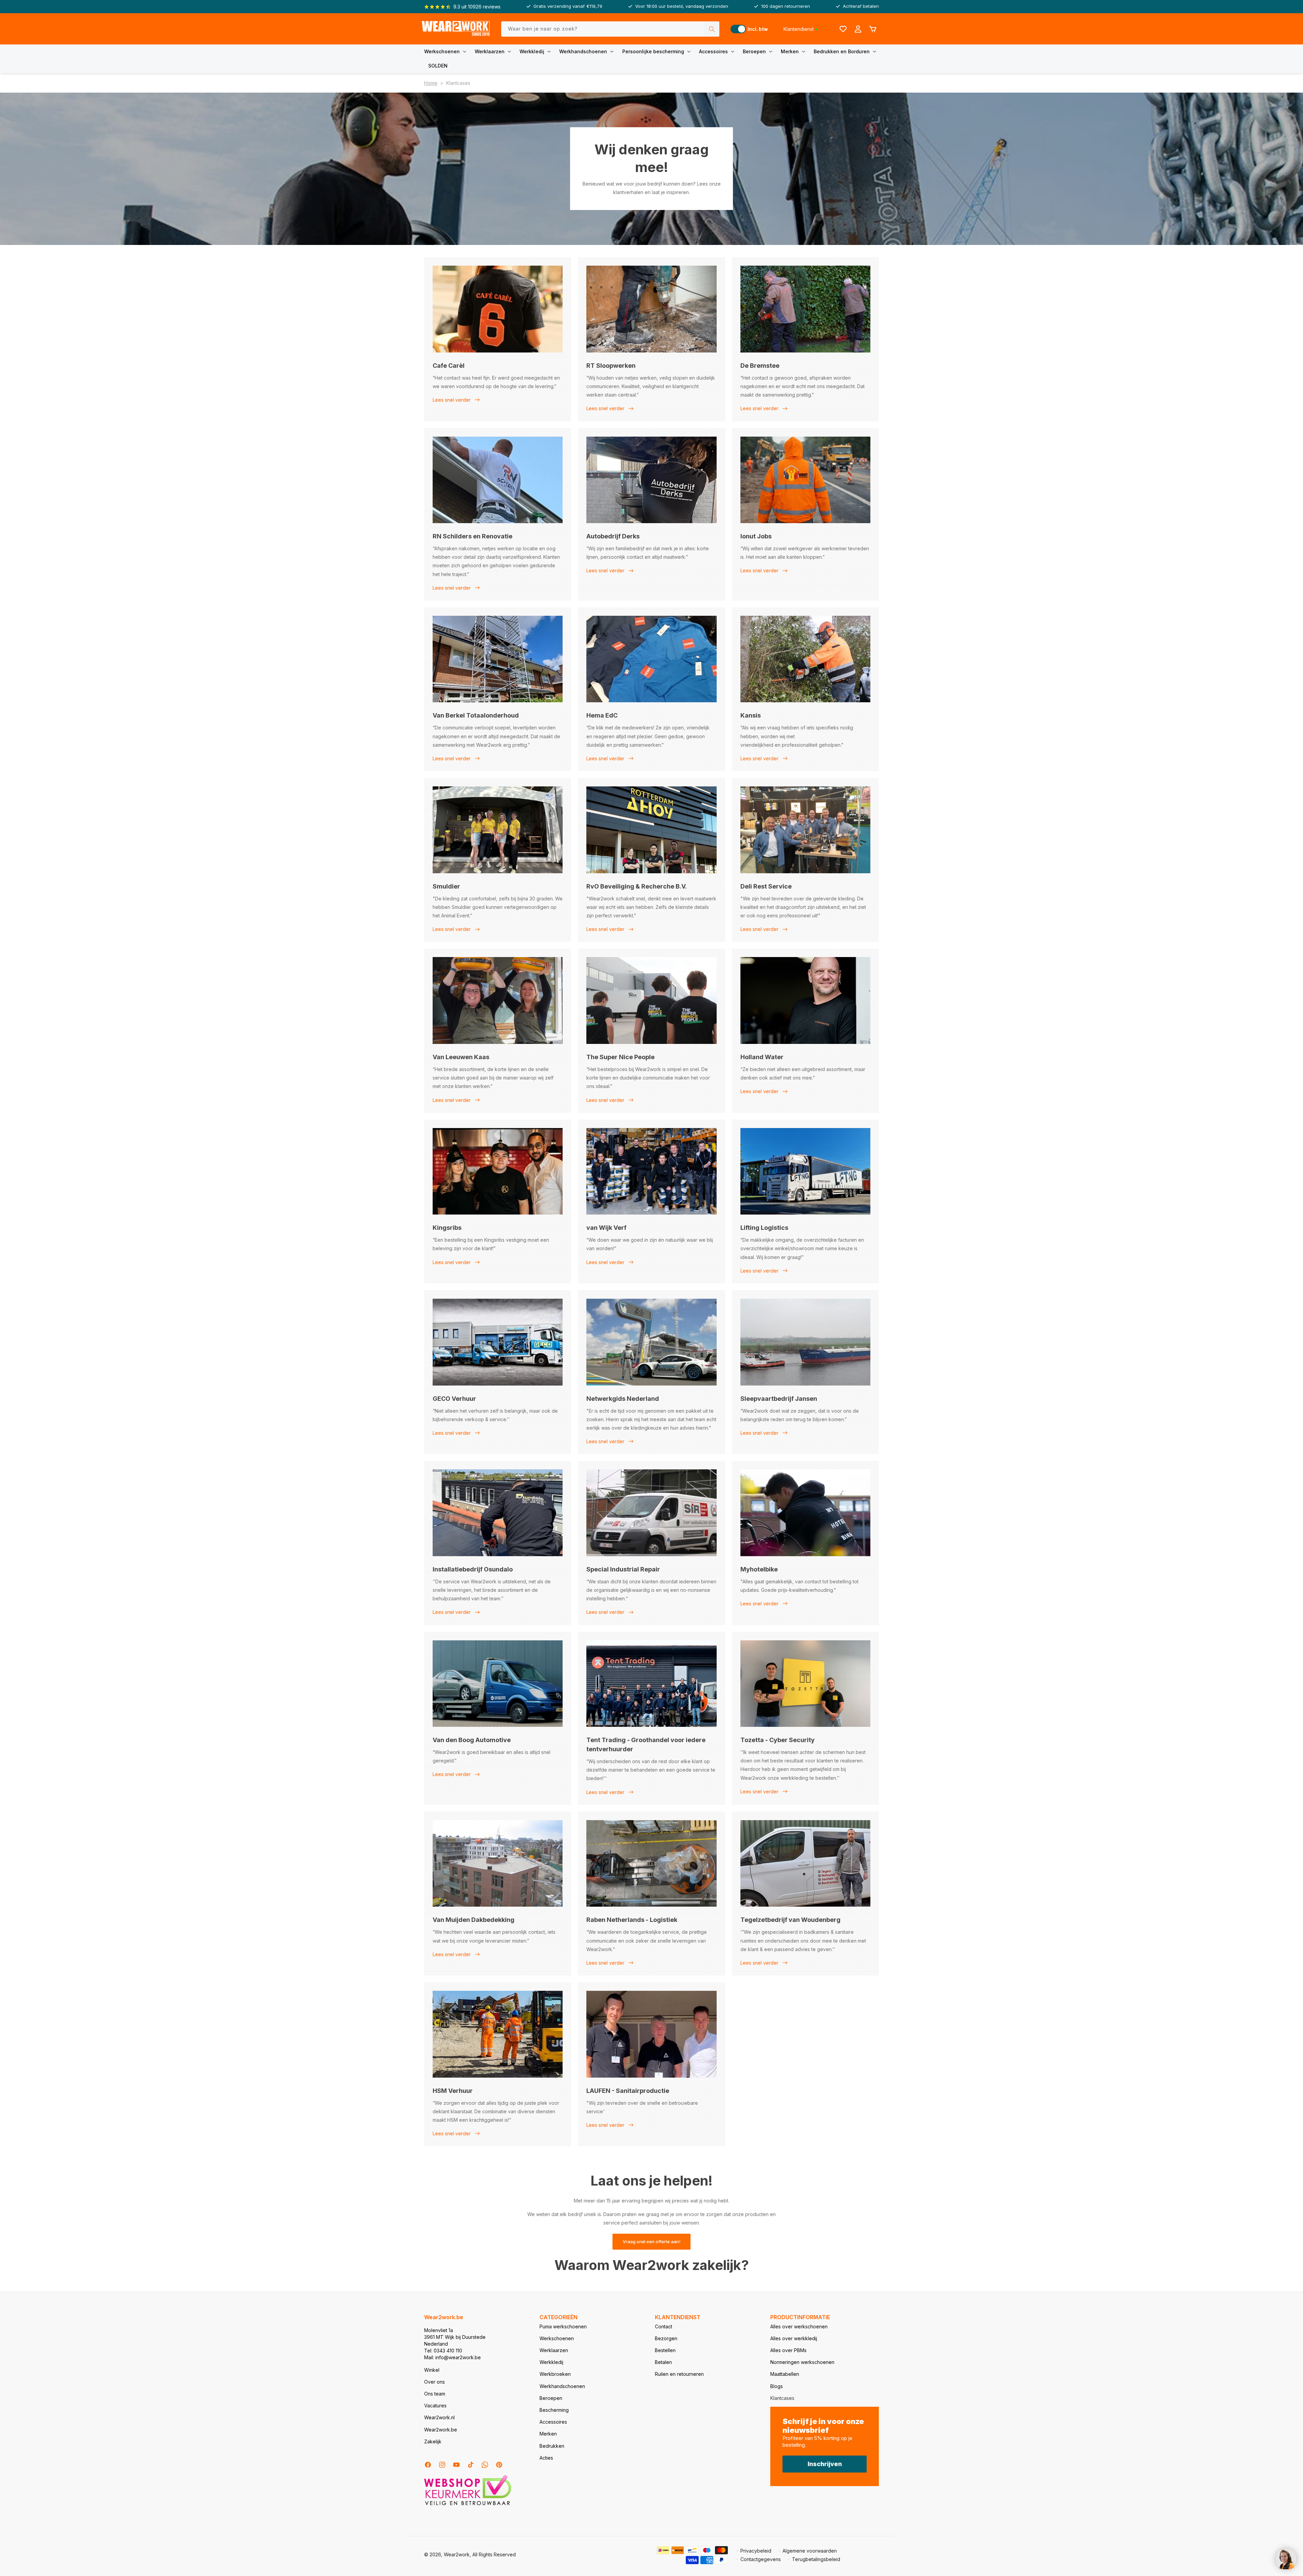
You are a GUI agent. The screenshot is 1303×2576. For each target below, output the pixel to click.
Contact (664, 2326)
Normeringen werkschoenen (802, 2362)
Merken (790, 51)
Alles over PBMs (788, 2350)
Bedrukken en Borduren (842, 51)
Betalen (663, 2362)
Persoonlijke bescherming (653, 51)
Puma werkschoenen (563, 2326)
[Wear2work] (456, 29)
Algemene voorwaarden (810, 2551)
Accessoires (713, 51)
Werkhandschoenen (583, 51)
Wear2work (457, 2554)
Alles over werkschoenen (799, 2326)
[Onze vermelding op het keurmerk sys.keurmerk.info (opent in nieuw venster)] (468, 2505)
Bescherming (554, 2410)
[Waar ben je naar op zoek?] (712, 29)
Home (431, 83)
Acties (546, 2458)
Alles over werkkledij (794, 2338)
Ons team (435, 2394)
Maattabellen (785, 2374)
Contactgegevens (761, 2559)
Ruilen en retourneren (679, 2374)
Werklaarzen (490, 51)
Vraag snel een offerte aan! (651, 2241)
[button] (447, 52)
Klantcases (782, 2398)
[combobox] (610, 29)
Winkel (432, 2370)
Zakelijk (433, 2441)
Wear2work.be (441, 2430)
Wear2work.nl (439, 2417)
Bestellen (665, 2350)
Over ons (435, 2382)
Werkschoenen (442, 51)
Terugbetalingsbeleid (816, 2559)
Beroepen (754, 51)
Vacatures (435, 2406)
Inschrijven (825, 2464)
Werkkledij (532, 51)
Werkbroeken (555, 2374)
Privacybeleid (756, 2551)
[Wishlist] (843, 29)
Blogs (777, 2386)
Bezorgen (666, 2338)
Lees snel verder (452, 400)
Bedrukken (552, 2446)
